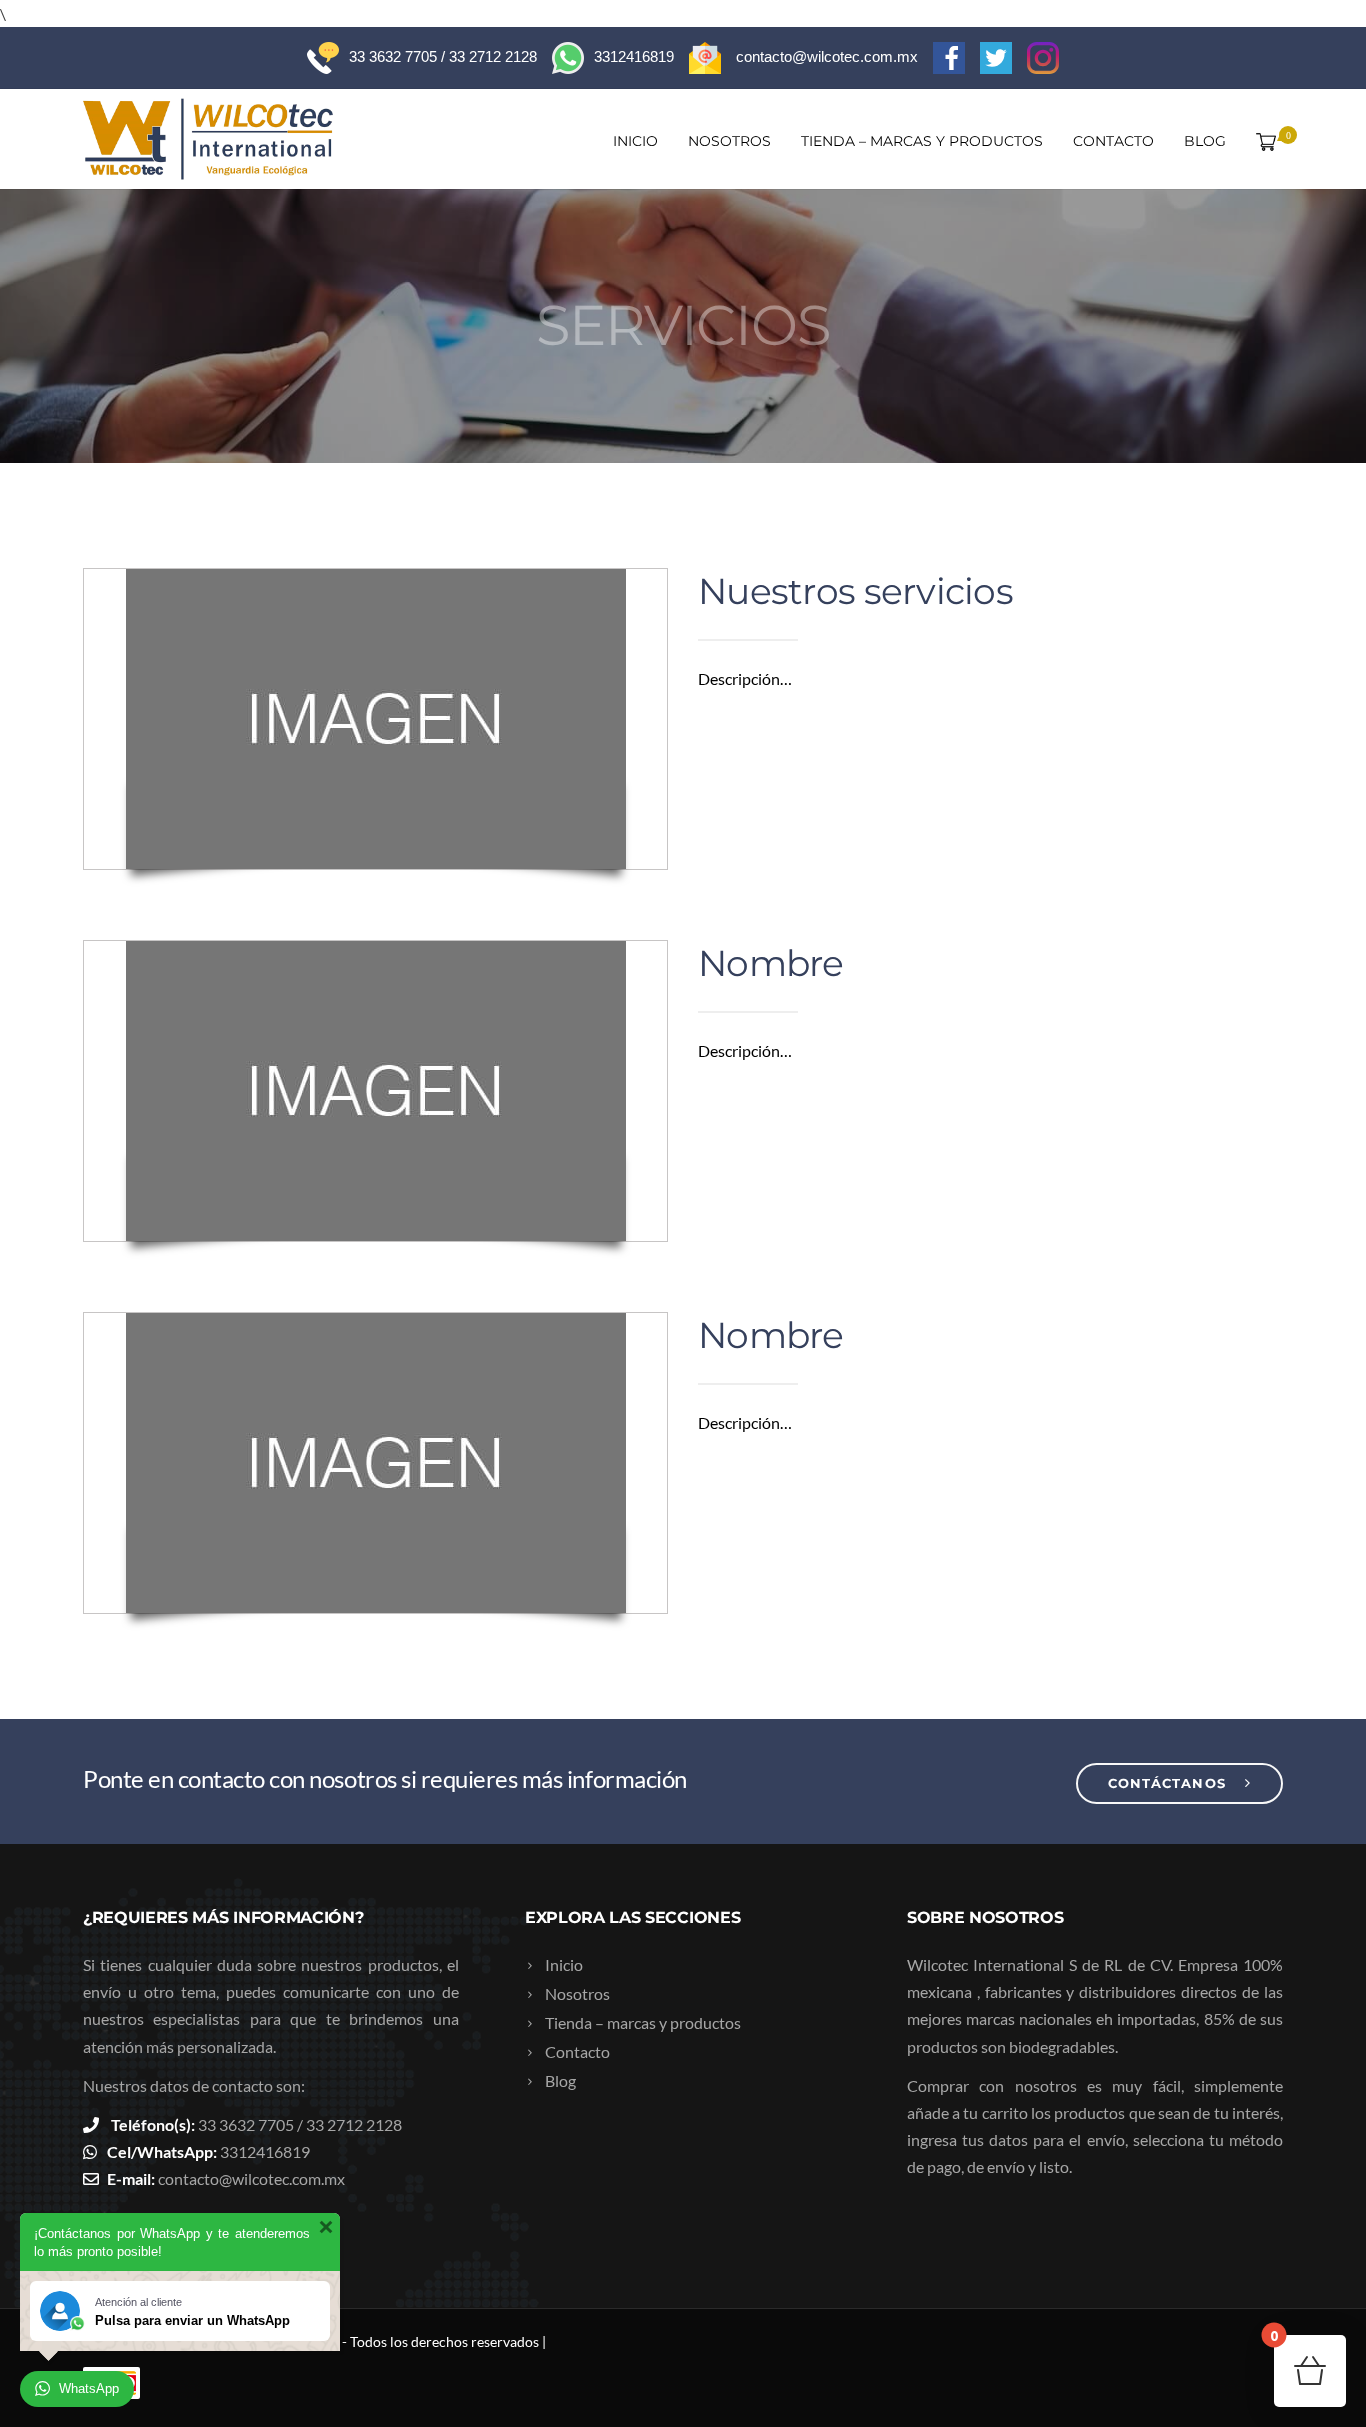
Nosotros (729, 141)
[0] (1262, 141)
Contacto (1113, 141)
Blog (1205, 141)
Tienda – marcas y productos (922, 141)
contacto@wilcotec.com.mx (251, 2178)
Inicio (635, 141)
